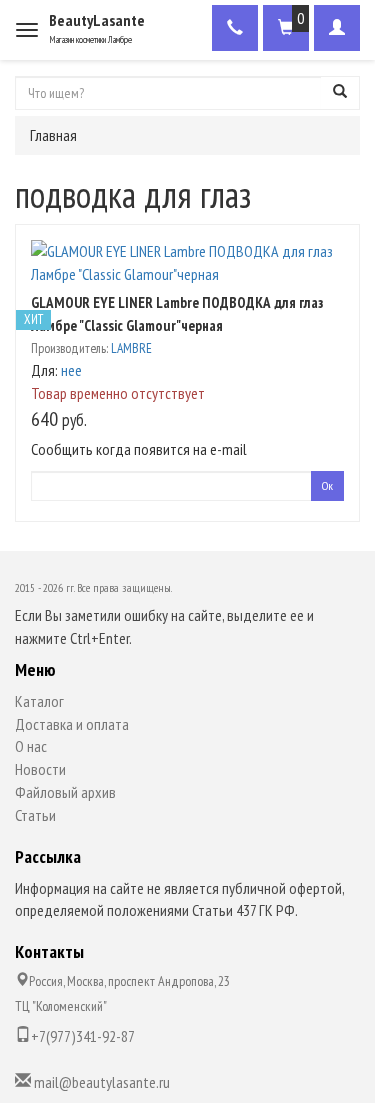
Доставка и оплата (72, 724)
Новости (40, 769)
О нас (31, 746)
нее (71, 370)
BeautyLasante (97, 20)
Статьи (35, 815)
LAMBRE (131, 348)
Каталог (39, 701)
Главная (53, 135)
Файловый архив (65, 792)
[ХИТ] (187, 263)
